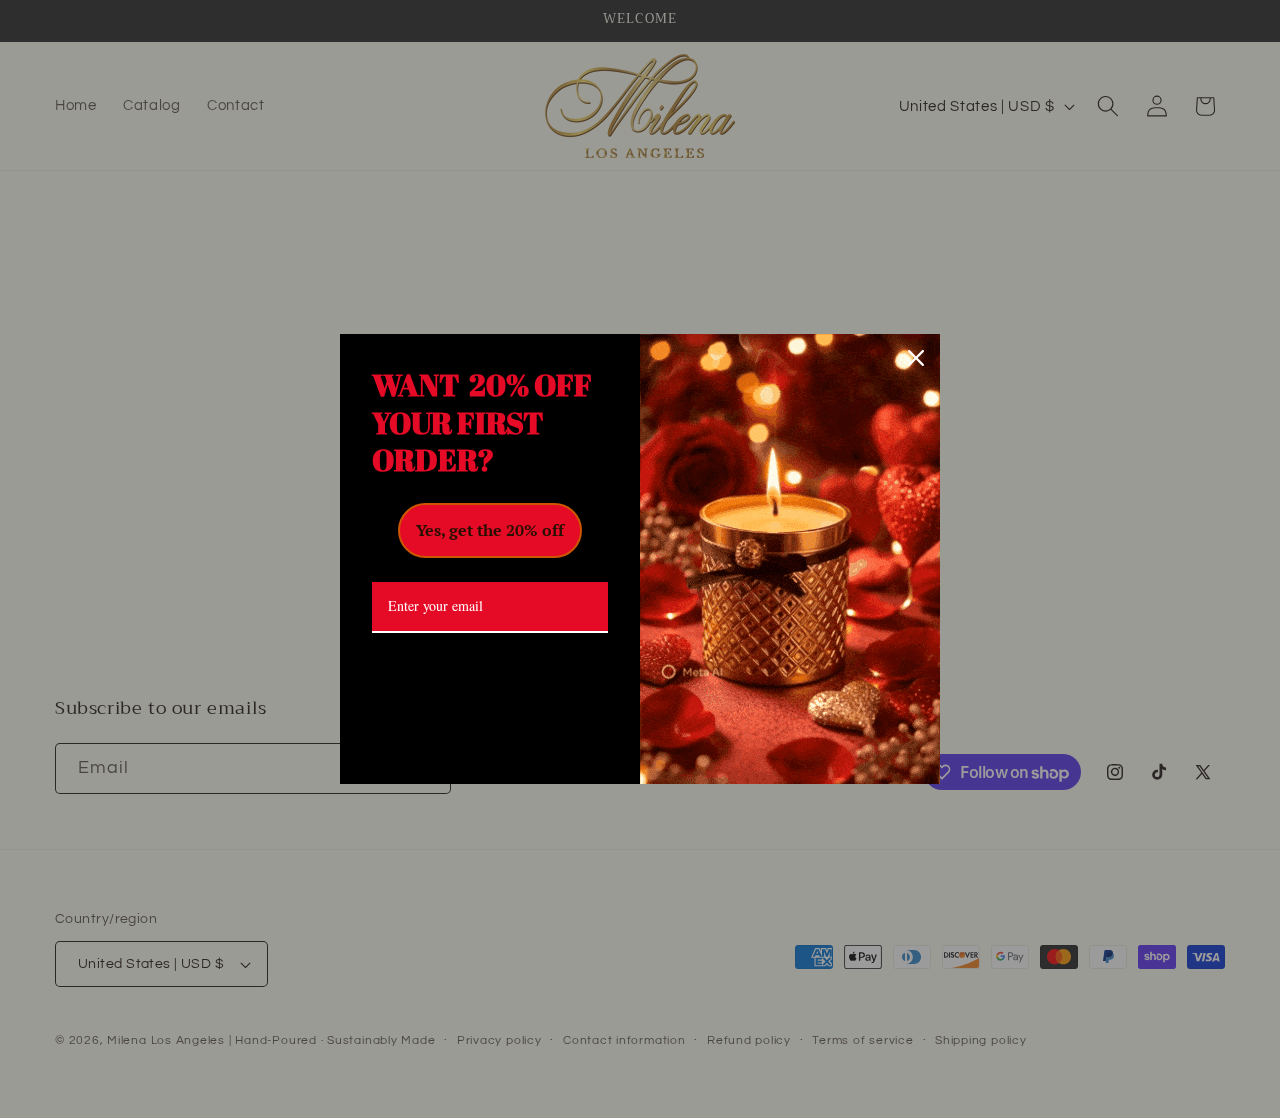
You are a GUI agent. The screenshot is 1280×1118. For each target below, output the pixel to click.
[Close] (916, 358)
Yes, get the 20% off (490, 530)
